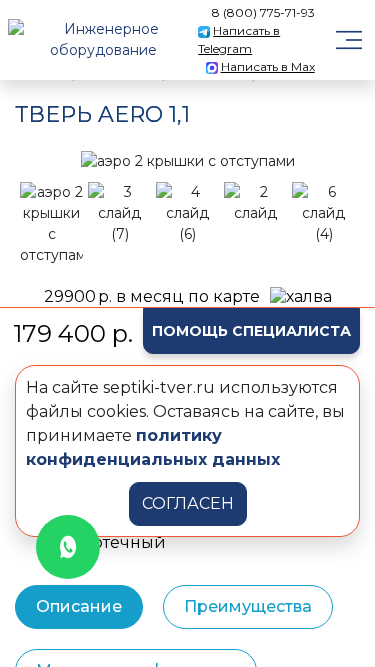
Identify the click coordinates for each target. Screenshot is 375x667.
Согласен (188, 503)
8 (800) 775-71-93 (263, 12)
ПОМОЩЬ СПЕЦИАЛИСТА (251, 331)
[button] (40, 161)
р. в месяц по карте (152, 296)
